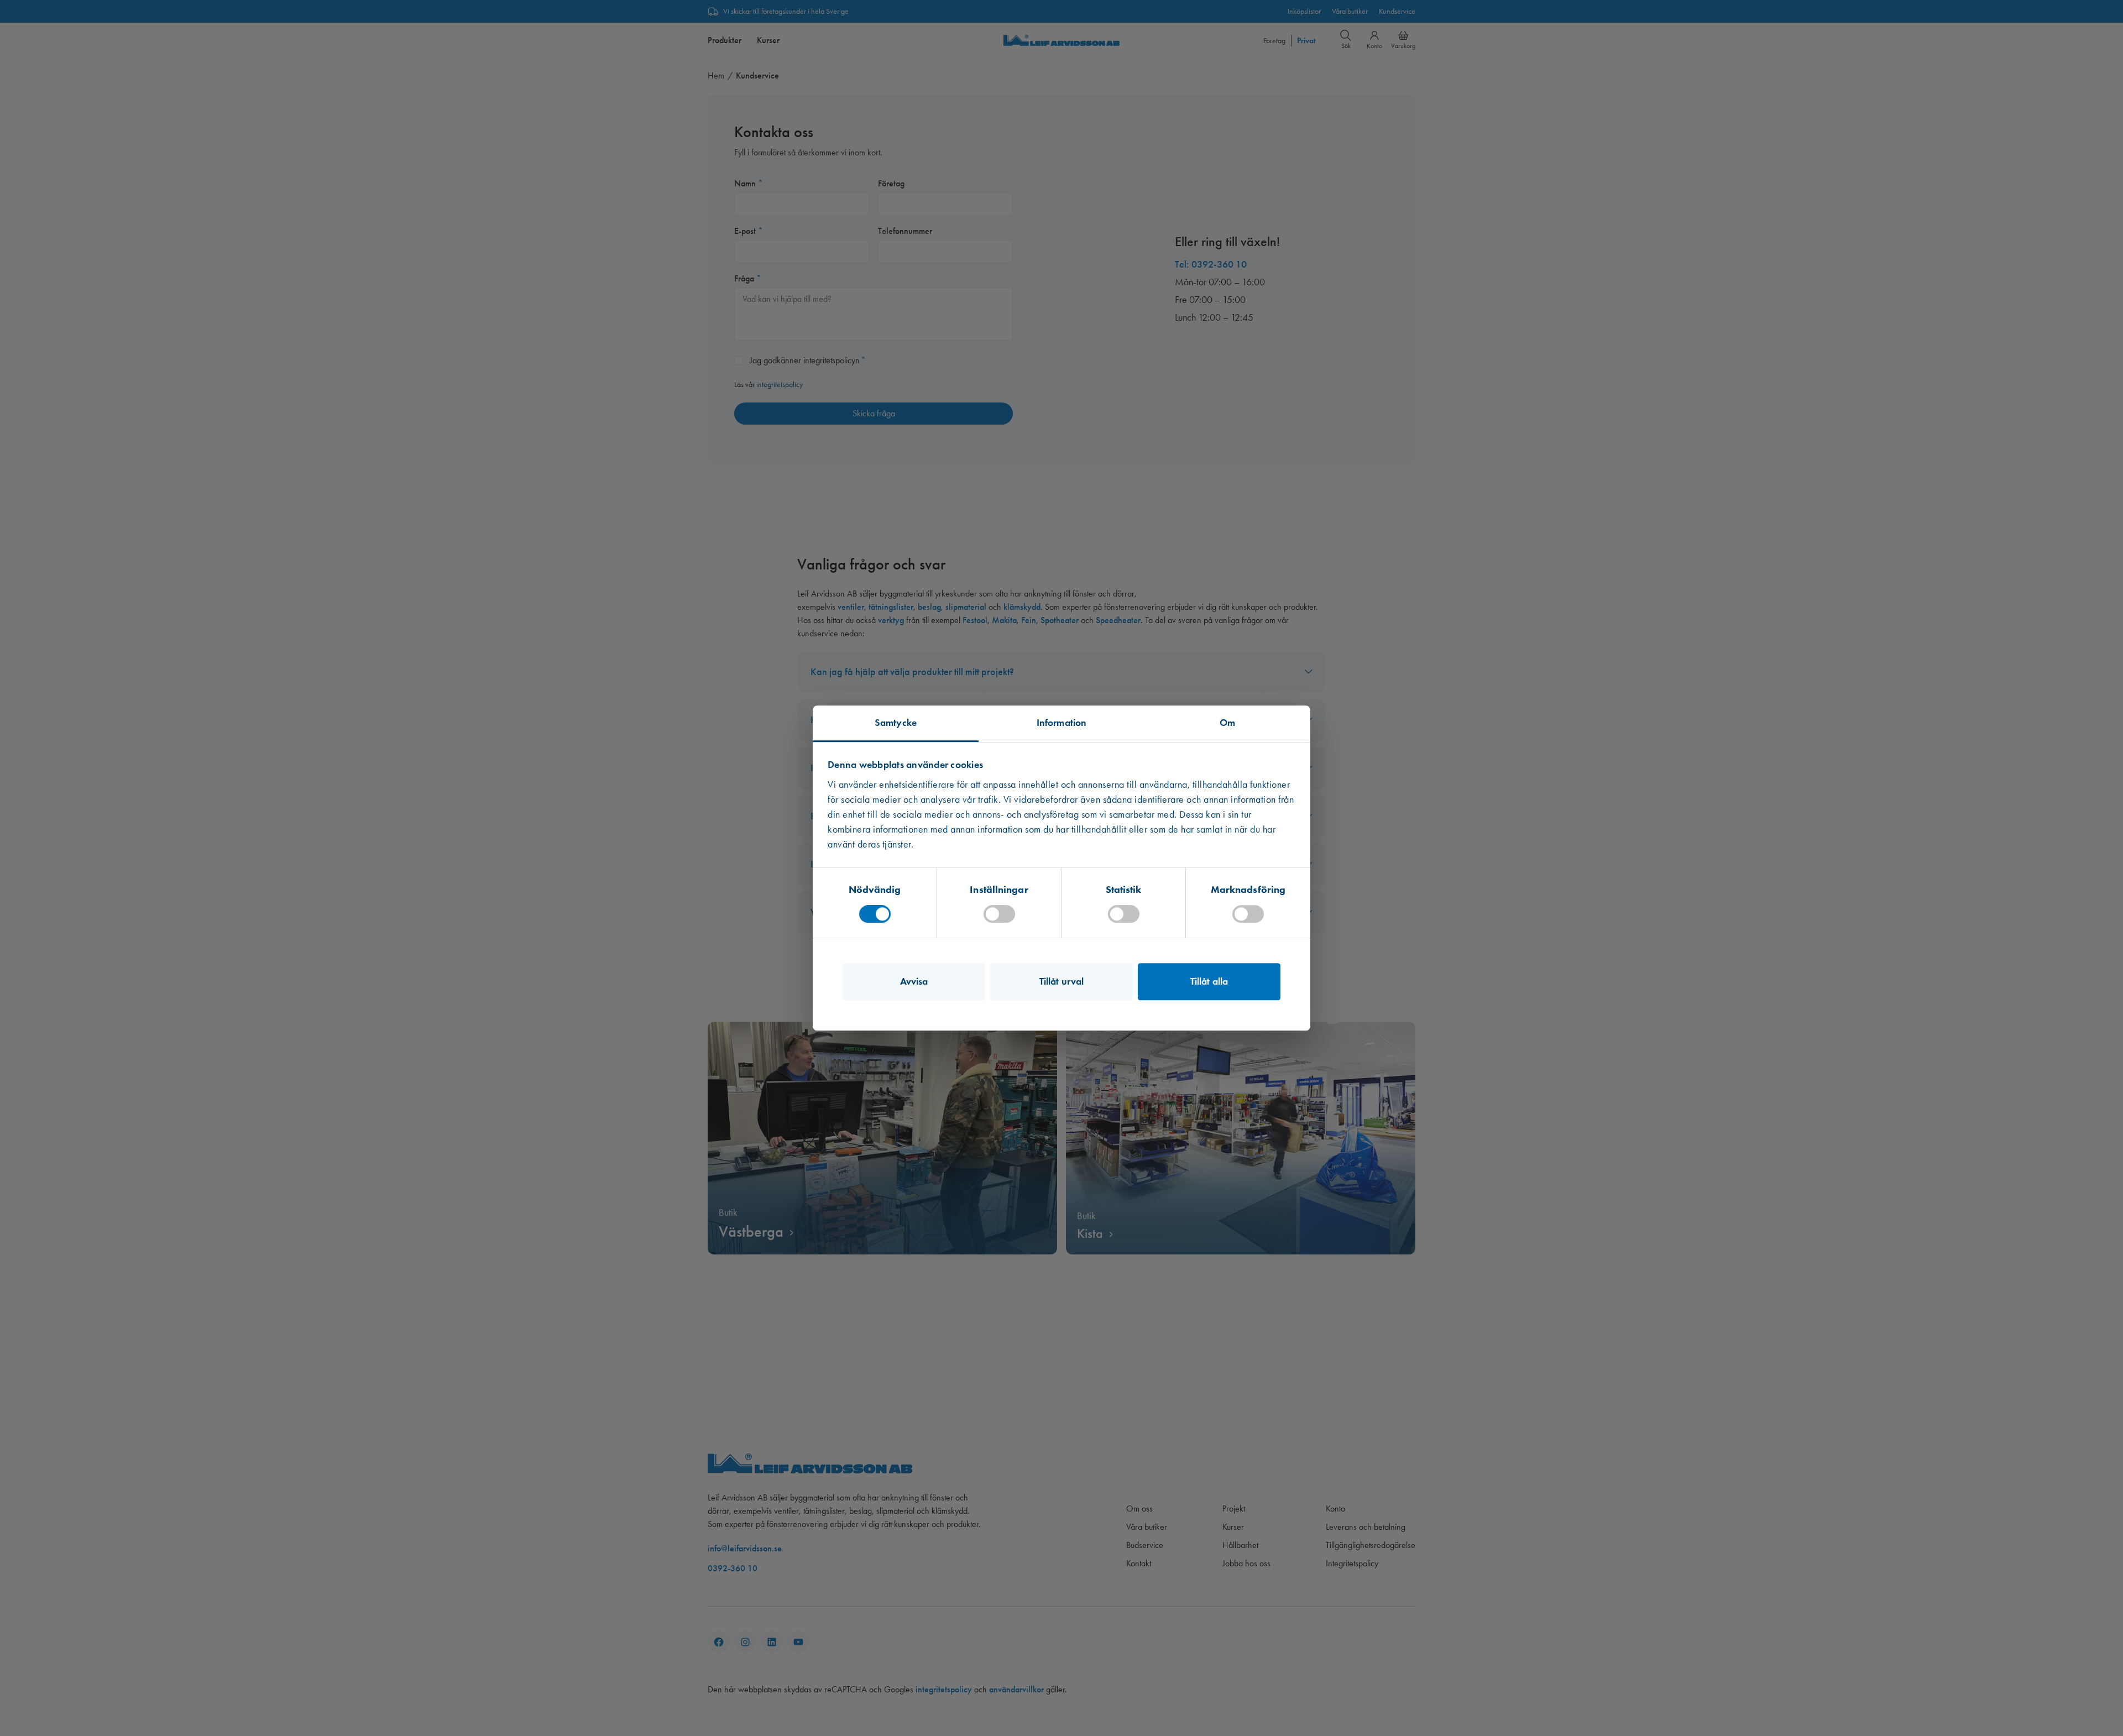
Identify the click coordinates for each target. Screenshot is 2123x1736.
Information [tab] (1061, 723)
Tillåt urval (1061, 981)
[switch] (999, 914)
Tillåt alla (1209, 981)
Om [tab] (1227, 723)
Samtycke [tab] (896, 723)
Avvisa (914, 981)
